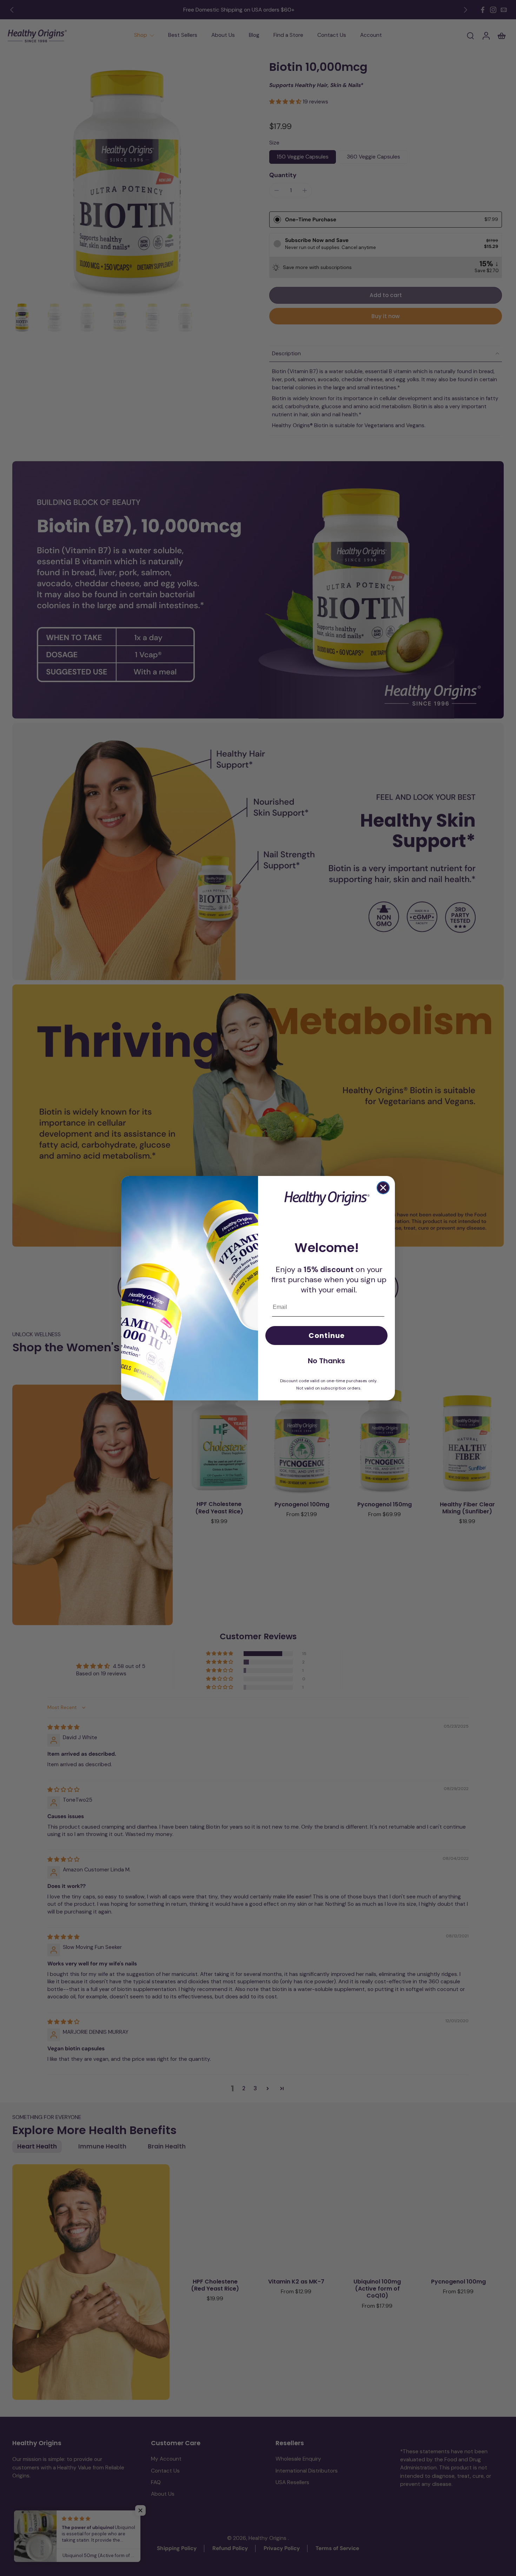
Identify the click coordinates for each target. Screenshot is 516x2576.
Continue (327, 1336)
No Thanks (326, 1361)
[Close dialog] (383, 1188)
